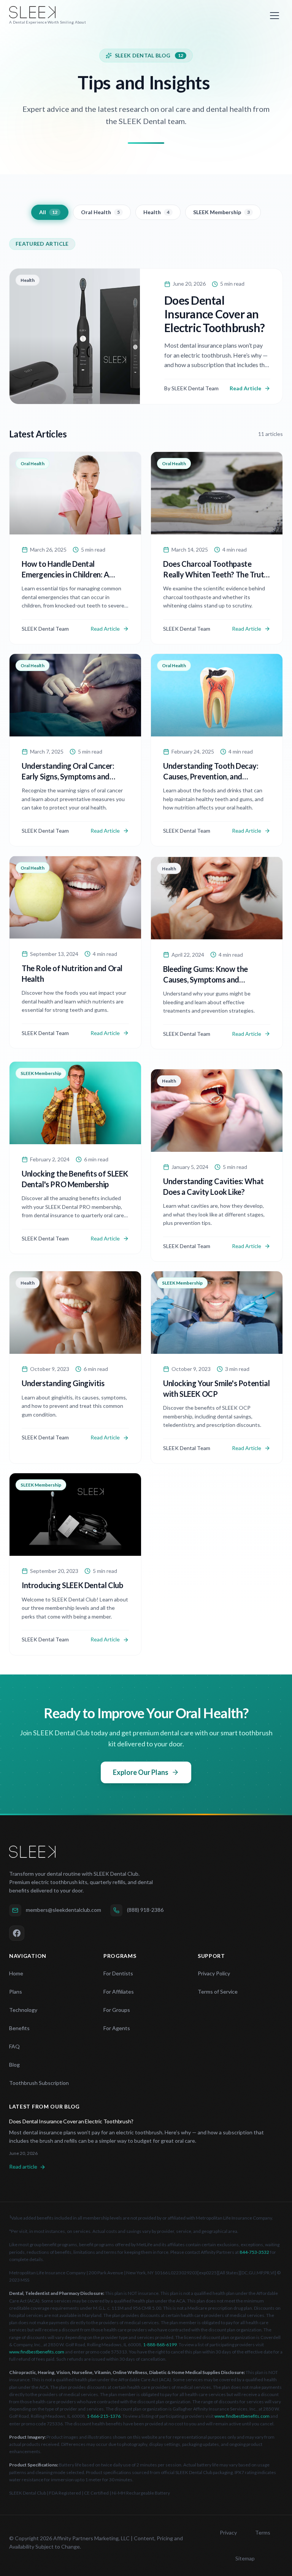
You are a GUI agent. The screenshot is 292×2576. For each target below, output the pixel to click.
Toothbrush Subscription (39, 2083)
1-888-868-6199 (160, 2345)
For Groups (117, 2010)
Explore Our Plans (141, 1772)
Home (16, 1973)
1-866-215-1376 (104, 2416)
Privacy (228, 2532)
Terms (263, 2532)
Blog (14, 2065)
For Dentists (118, 1973)
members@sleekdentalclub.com (63, 1910)
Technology (23, 2010)
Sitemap (245, 2558)
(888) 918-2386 (145, 1910)
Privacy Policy (214, 1973)
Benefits (19, 2028)
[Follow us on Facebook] (17, 1933)
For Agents (117, 2028)
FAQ (14, 2046)
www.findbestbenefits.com (37, 2352)
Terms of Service (218, 1992)
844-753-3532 (254, 2252)
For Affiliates (119, 1992)
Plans (16, 1992)
